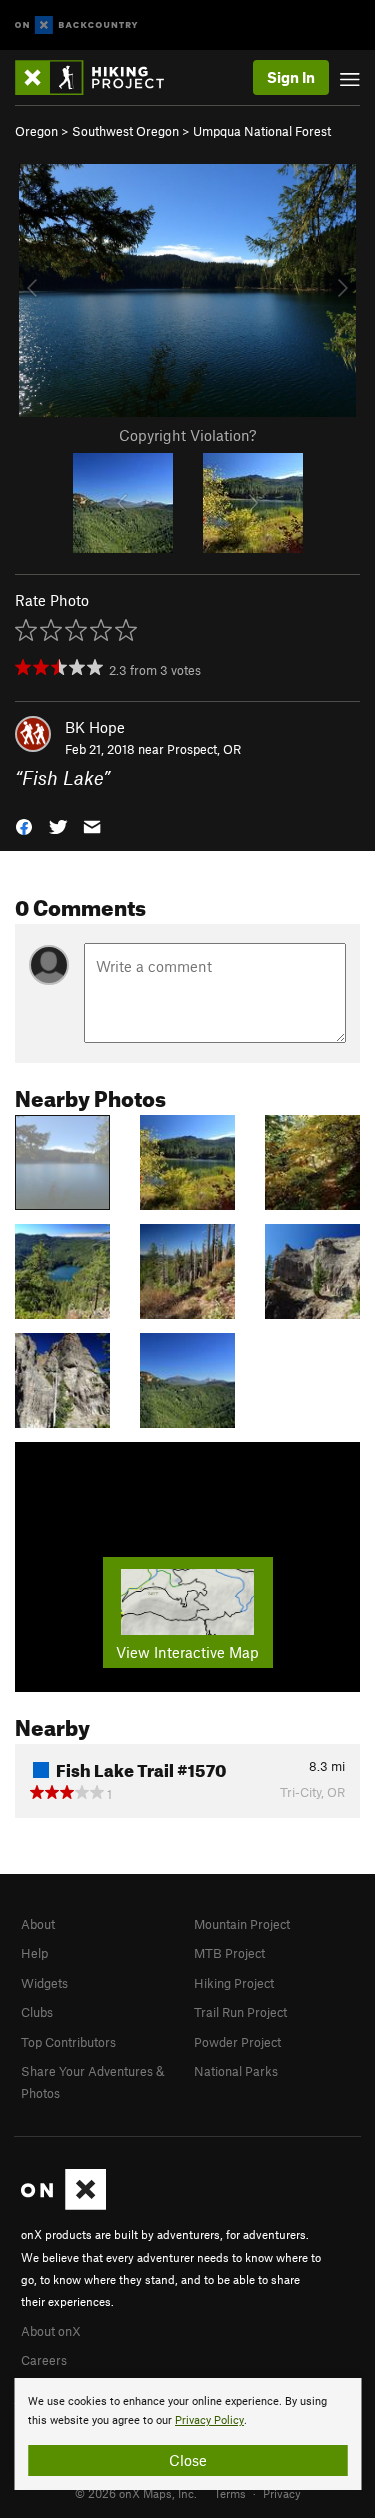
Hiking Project (234, 1983)
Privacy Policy (209, 2420)
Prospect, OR (204, 749)
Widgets (44, 1983)
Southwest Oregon (125, 131)
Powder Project (237, 2042)
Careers (44, 2360)
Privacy (282, 2493)
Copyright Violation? (187, 435)
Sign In (291, 77)
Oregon (36, 131)
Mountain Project (242, 1924)
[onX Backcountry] (76, 25)
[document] (187, 2434)
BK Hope (95, 727)
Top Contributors (68, 2042)
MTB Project (229, 1953)
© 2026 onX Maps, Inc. (136, 2493)
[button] (24, 825)
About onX (51, 2331)
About (38, 1924)
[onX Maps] (63, 2205)
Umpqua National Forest (262, 131)
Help (34, 1953)
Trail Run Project (240, 2012)
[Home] (99, 77)
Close (188, 2460)
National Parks (236, 2071)
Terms (230, 2493)
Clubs (37, 2012)
